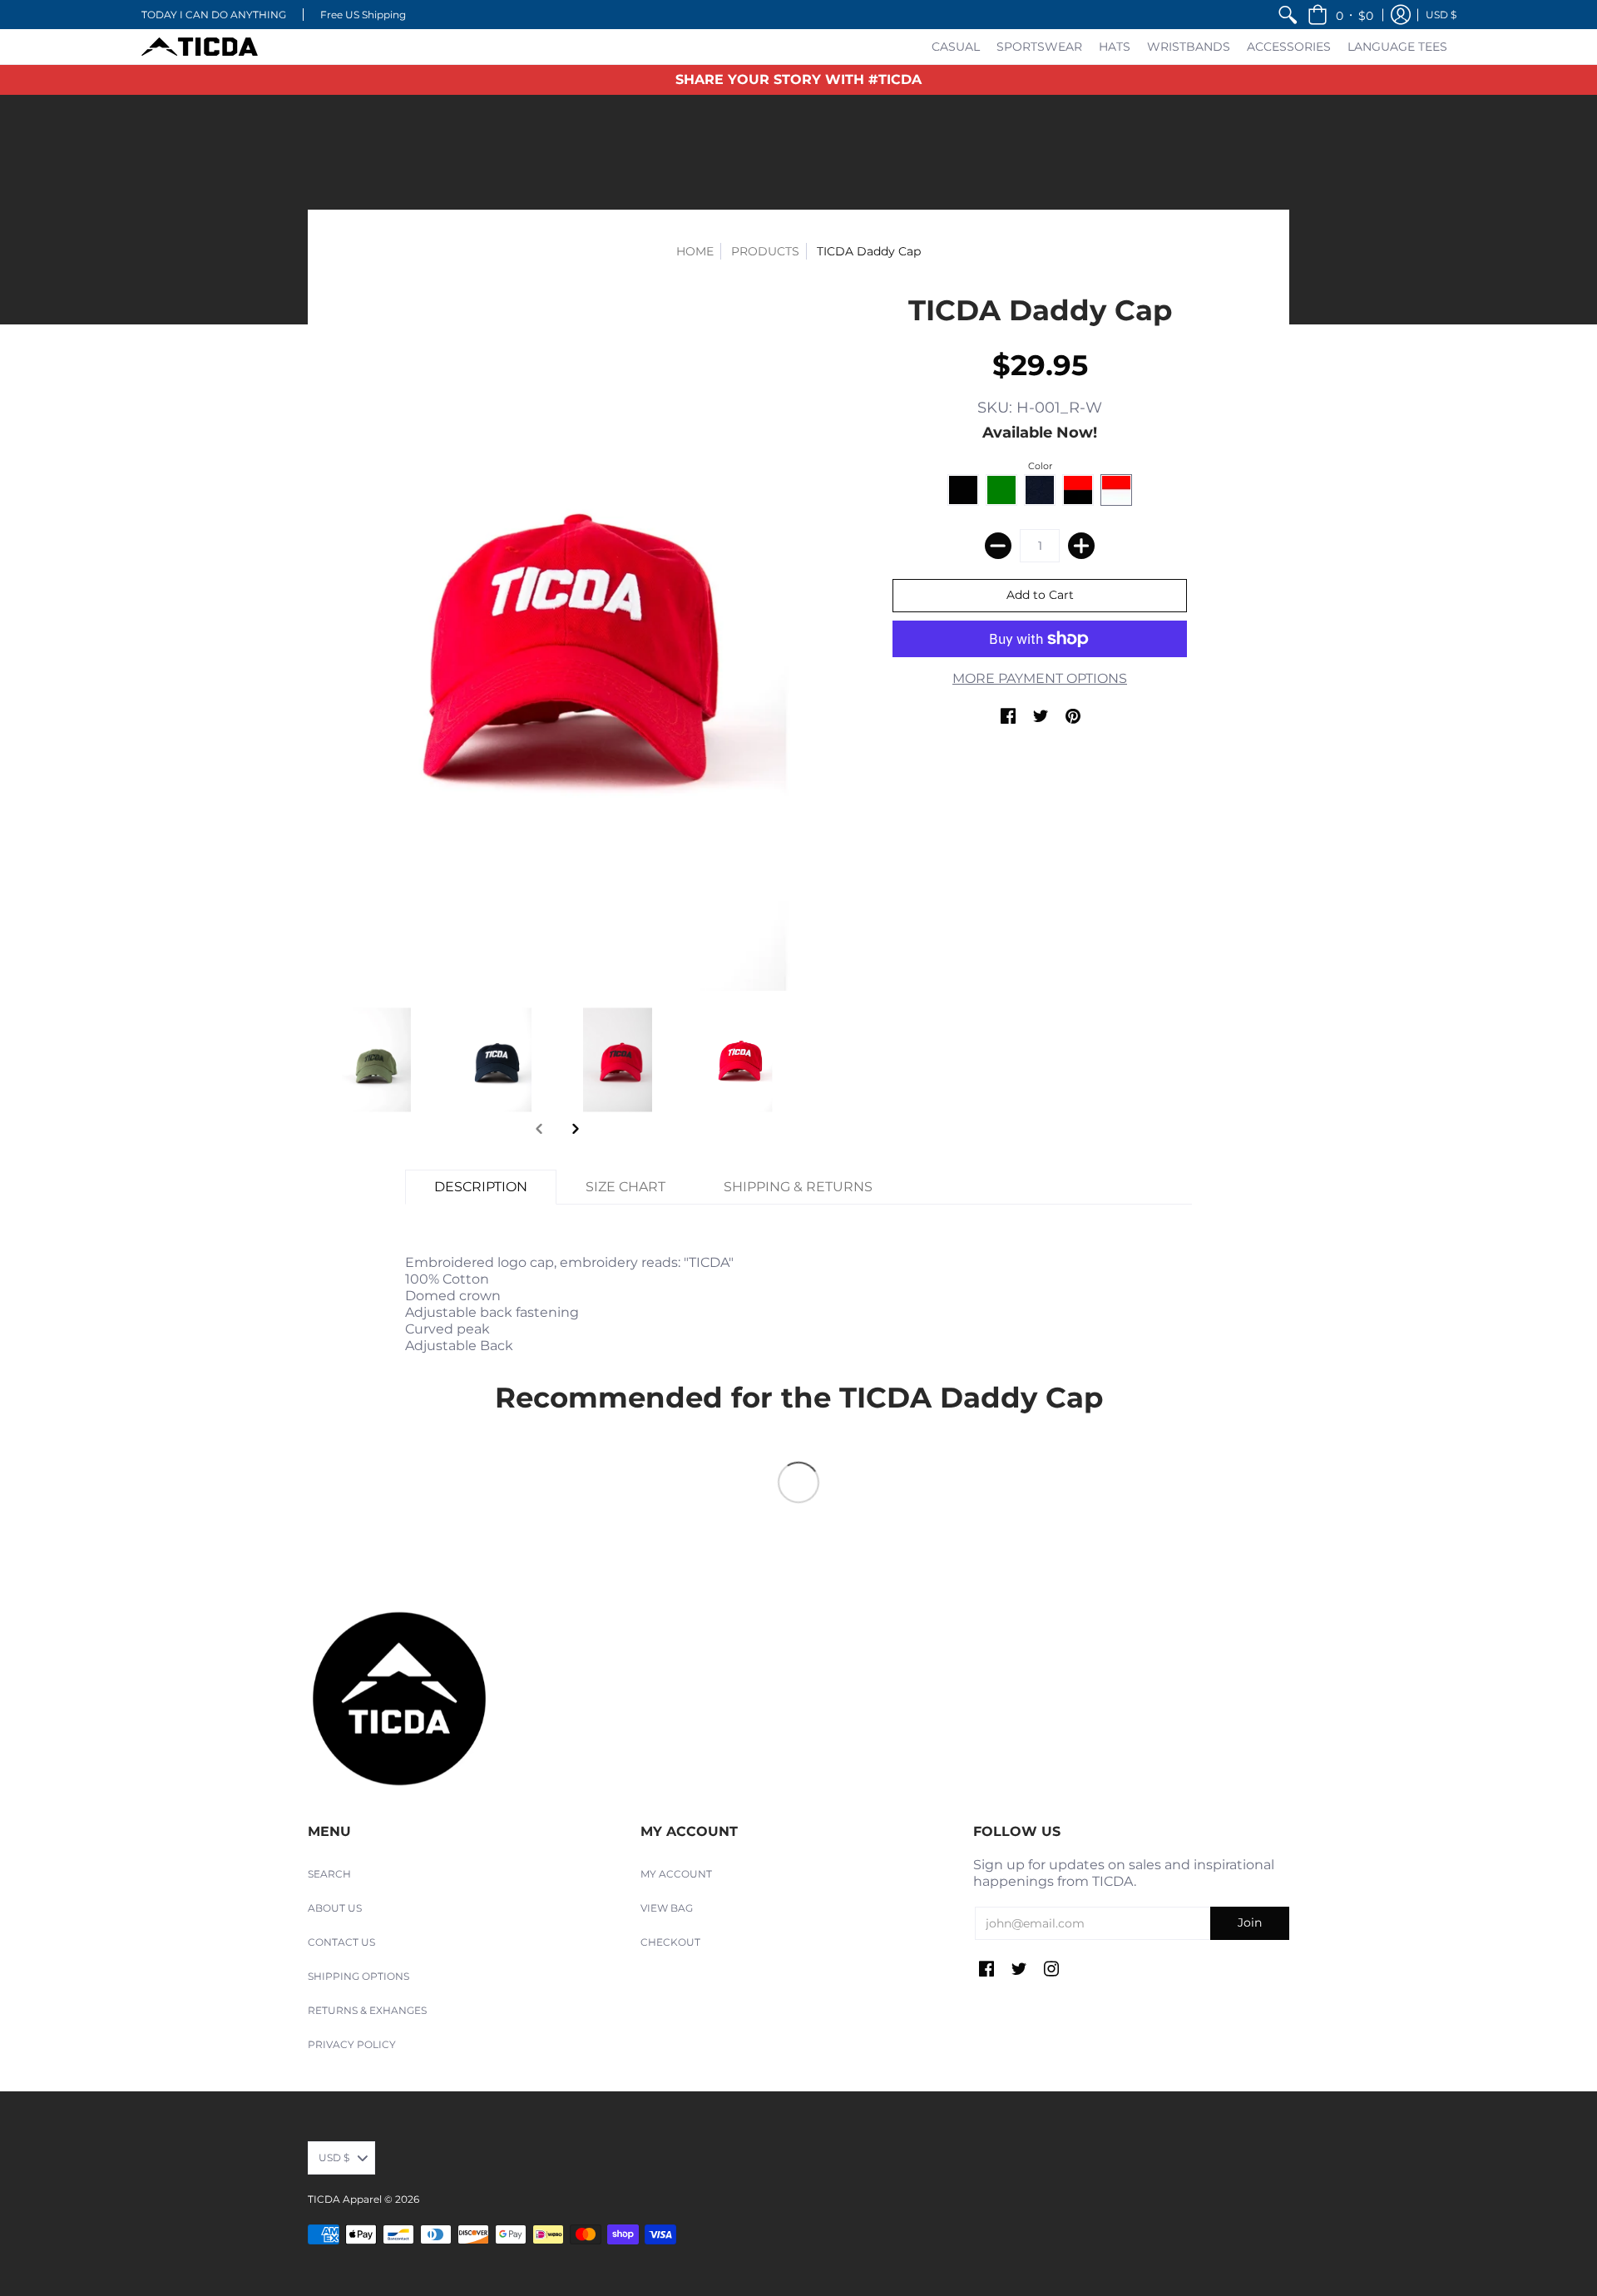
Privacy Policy (352, 2044)
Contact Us (341, 1942)
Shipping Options (358, 1976)
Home (695, 251)
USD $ (1441, 15)
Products (765, 251)
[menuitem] (1288, 15)
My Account (676, 1874)
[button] (1340, 15)
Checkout (670, 1942)
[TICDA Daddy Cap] (557, 642)
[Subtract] (998, 546)
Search (329, 1874)
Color (1040, 466)
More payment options (1040, 678)
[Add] (1081, 546)
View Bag (667, 1908)
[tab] (481, 1187)
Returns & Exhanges (367, 2010)
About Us (335, 1908)
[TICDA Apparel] (200, 47)
